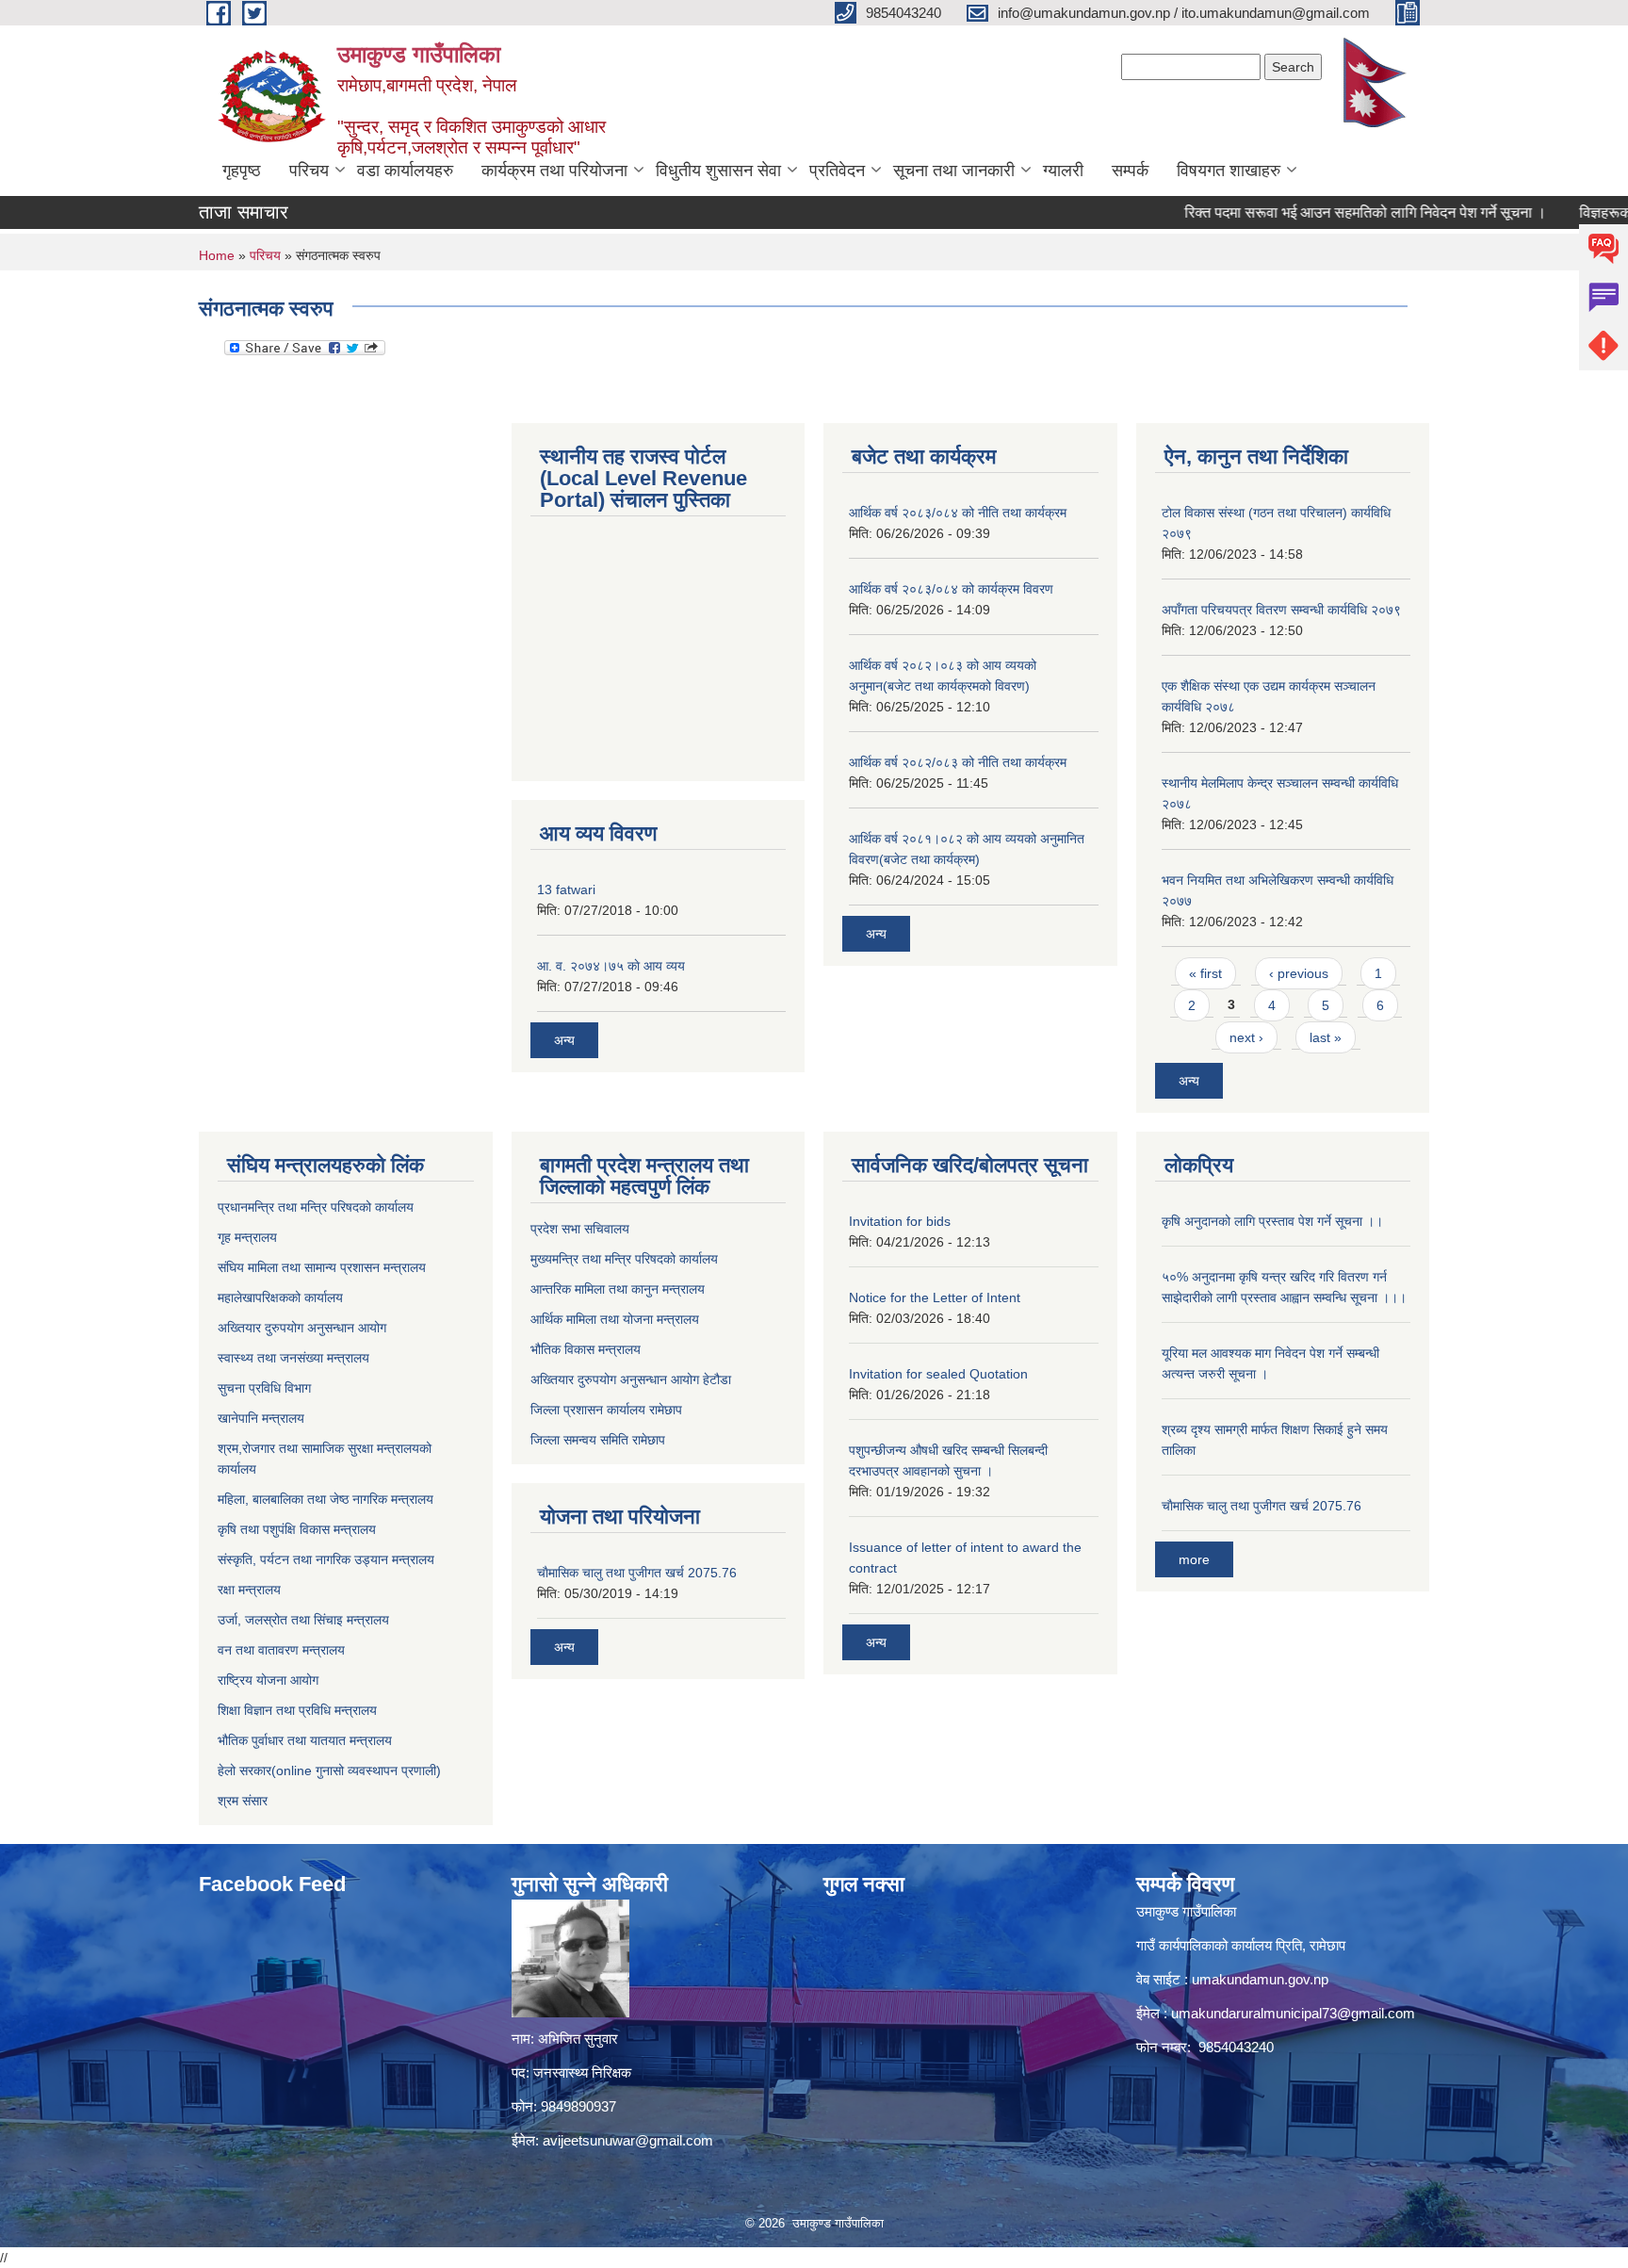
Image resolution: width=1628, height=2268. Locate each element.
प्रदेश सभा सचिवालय (580, 1229)
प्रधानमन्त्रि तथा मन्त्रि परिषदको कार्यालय (316, 1207)
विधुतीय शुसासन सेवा (718, 171)
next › (1246, 1037)
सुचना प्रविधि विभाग (264, 1388)
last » (1326, 1037)
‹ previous (1299, 973)
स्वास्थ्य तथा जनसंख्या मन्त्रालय (293, 1358)
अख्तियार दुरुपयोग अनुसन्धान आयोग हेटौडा (631, 1379)
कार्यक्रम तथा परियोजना (554, 171)
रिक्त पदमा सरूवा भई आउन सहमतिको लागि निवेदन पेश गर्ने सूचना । (1318, 212)
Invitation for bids (900, 1221)
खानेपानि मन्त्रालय (261, 1418)
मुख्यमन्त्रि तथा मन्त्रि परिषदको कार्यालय (624, 1259)
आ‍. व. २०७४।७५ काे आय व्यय (611, 966)
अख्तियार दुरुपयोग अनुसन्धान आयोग (302, 1328)
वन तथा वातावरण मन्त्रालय (281, 1650)
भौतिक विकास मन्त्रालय (586, 1349)
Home (217, 255)
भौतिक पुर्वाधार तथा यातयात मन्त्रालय (305, 1740)
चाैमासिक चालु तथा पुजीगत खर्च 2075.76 (637, 1573)
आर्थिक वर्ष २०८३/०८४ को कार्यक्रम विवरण (951, 589)
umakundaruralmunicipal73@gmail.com (1293, 2013)
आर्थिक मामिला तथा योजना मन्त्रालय (615, 1319)
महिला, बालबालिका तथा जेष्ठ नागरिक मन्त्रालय (326, 1499)
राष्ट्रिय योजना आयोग (268, 1680)
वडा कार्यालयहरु (405, 171)
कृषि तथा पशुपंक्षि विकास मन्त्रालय (297, 1529)
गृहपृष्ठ (242, 171)
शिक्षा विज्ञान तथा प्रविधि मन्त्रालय (297, 1710)
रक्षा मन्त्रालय (249, 1590)
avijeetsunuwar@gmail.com (628, 2140)
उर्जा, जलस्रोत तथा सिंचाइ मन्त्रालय (303, 1620)
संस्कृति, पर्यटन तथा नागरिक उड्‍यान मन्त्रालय (326, 1559)
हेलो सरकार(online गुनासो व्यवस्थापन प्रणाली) (329, 1770)
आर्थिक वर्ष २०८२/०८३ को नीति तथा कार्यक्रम (958, 762)
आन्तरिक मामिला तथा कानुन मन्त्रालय (618, 1289)
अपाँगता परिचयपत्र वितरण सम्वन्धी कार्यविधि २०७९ (1281, 610)
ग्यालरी (1063, 171)
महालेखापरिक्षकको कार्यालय (280, 1297)
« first (1205, 973)
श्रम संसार (243, 1801)
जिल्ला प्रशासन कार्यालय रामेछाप (606, 1410)
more (1194, 1559)
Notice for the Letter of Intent (935, 1297)
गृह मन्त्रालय (247, 1237)
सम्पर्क (1130, 171)
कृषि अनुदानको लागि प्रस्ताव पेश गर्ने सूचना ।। (1272, 1221)
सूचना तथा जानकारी (954, 171)
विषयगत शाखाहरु (1229, 171)
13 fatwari (566, 889)
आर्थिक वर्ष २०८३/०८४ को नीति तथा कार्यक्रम (958, 513)
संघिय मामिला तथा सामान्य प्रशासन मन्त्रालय (322, 1267)
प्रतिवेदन (837, 171)
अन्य (564, 1040)
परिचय (309, 171)
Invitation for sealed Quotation (938, 1374)
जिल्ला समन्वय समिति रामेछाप (598, 1440)
